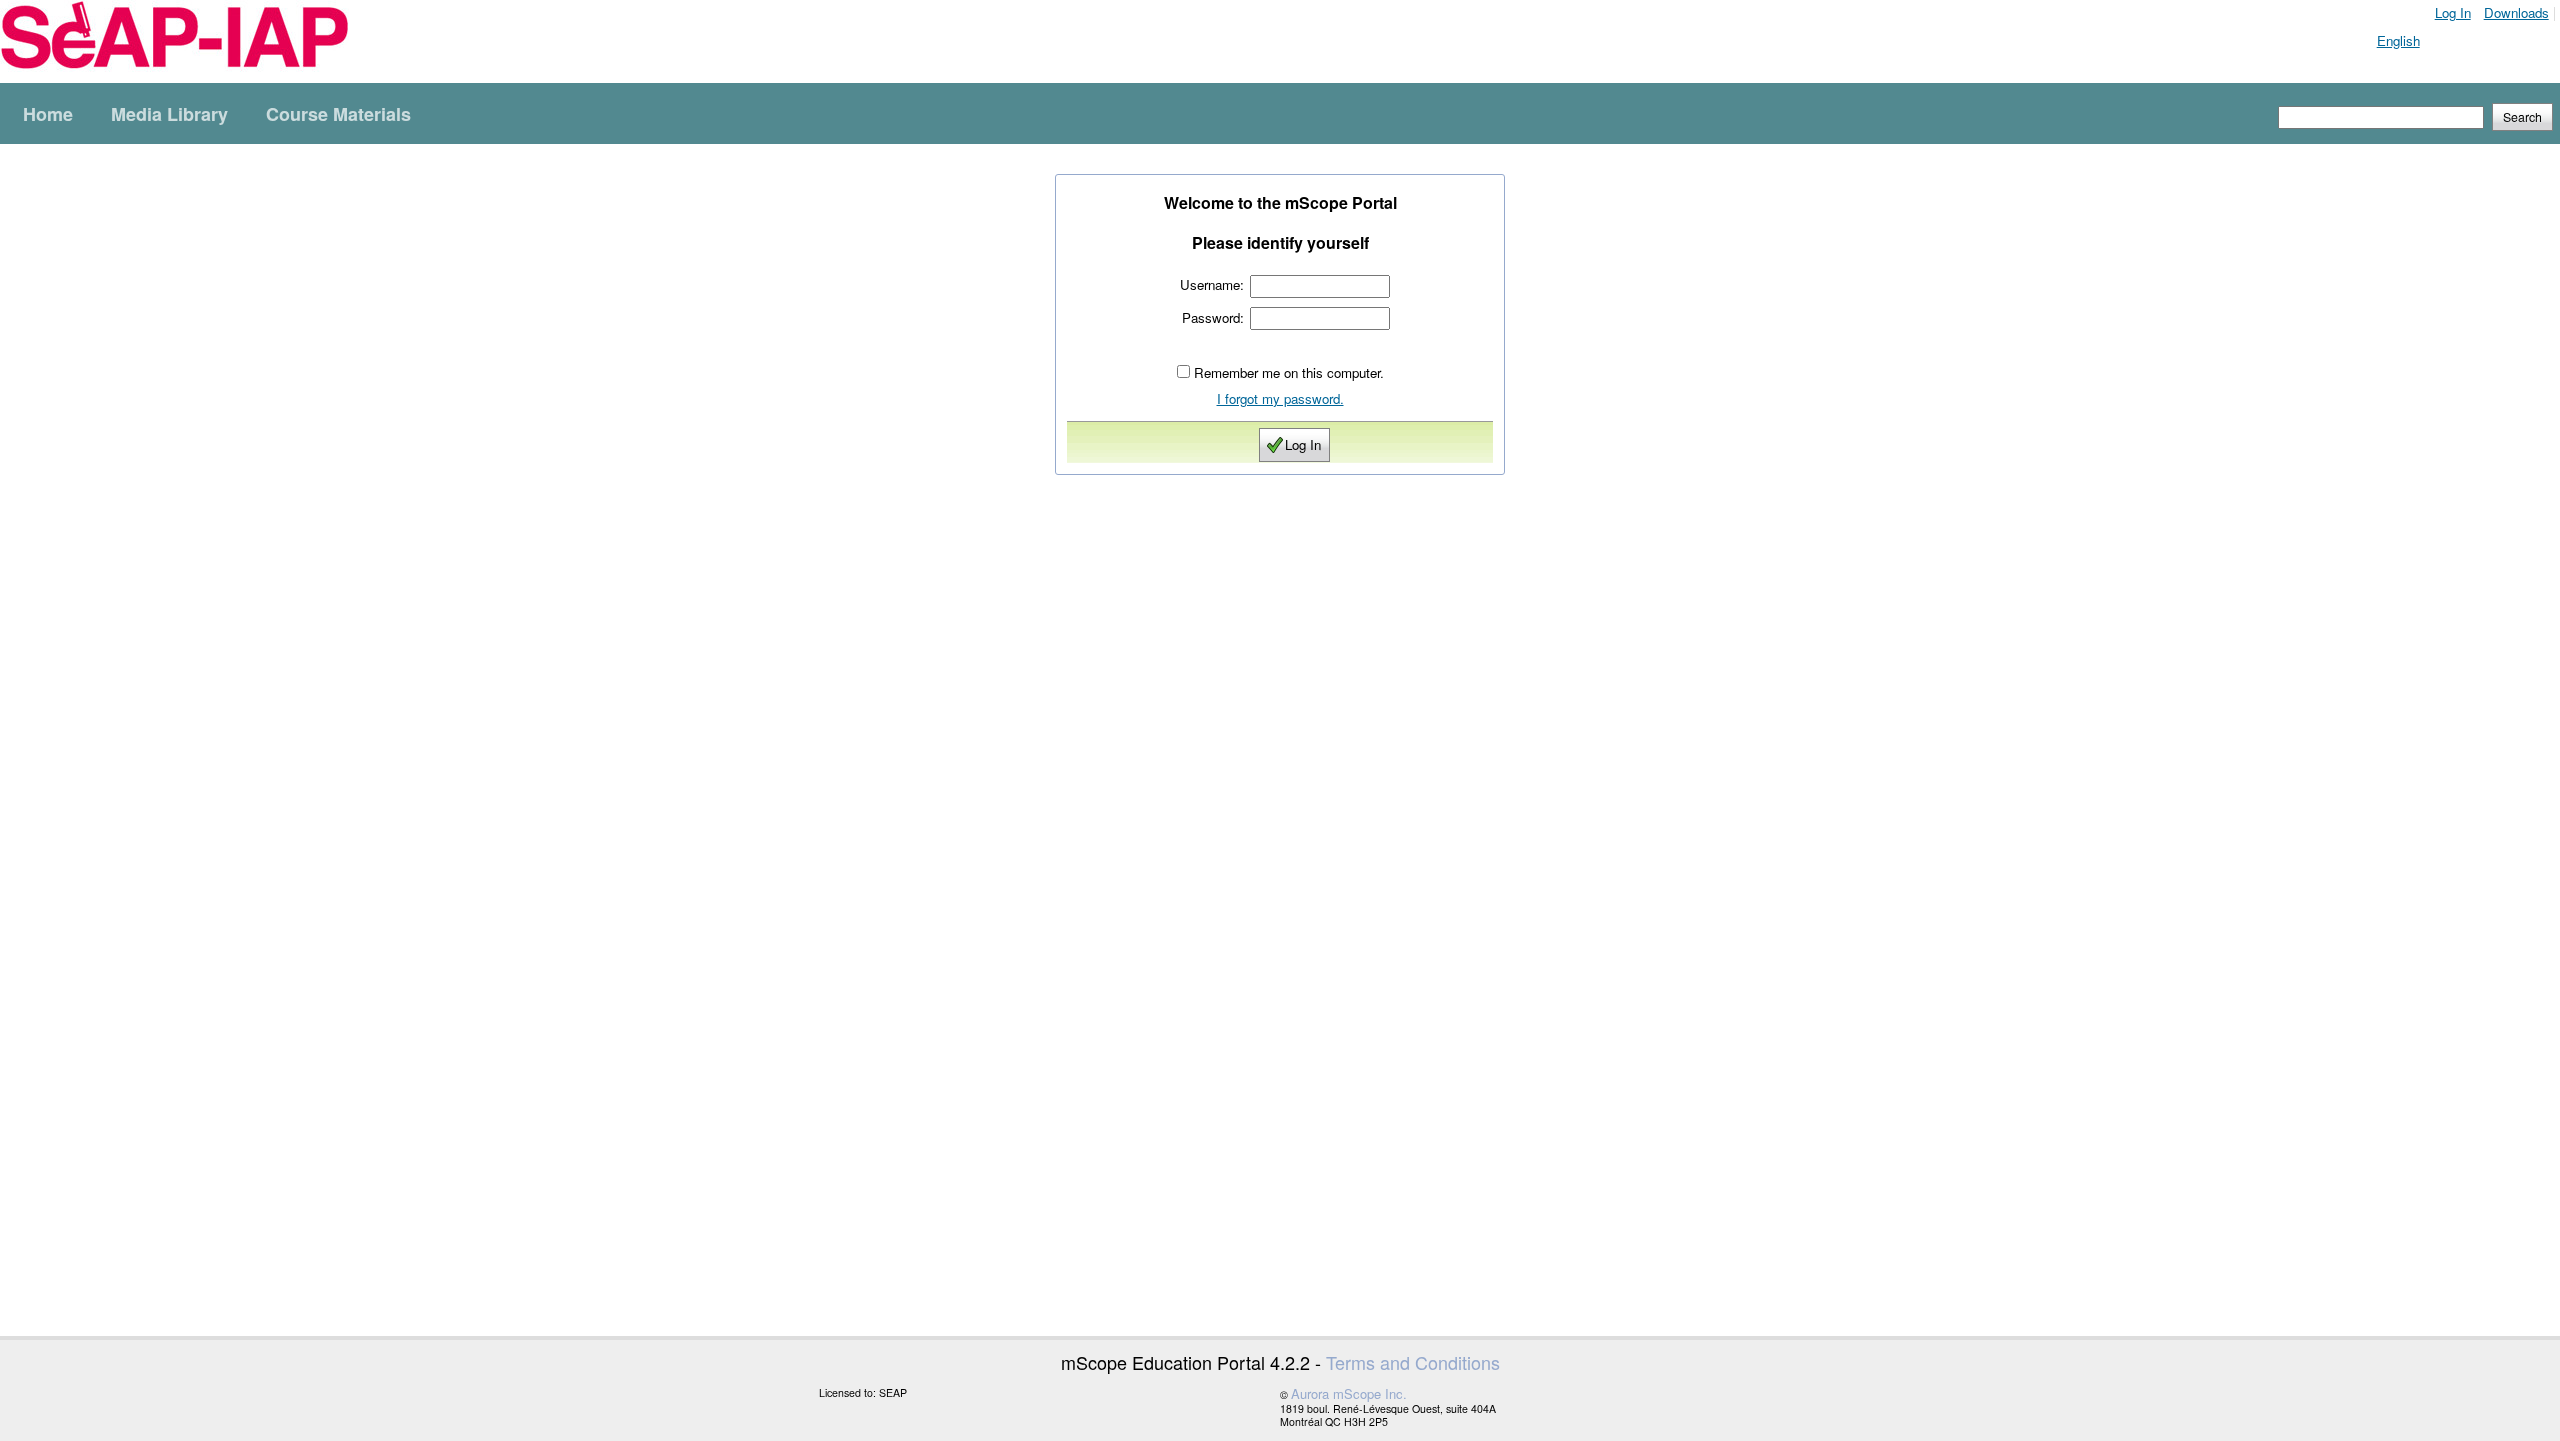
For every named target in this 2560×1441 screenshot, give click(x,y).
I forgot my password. (1280, 398)
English (2398, 40)
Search (2522, 117)
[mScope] (174, 37)
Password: (1213, 317)
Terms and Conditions (1413, 1362)
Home (48, 114)
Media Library (169, 114)
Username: (1212, 284)
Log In (2453, 12)
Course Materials (338, 114)
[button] (2522, 117)
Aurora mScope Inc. (1349, 1393)
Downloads (2516, 12)
